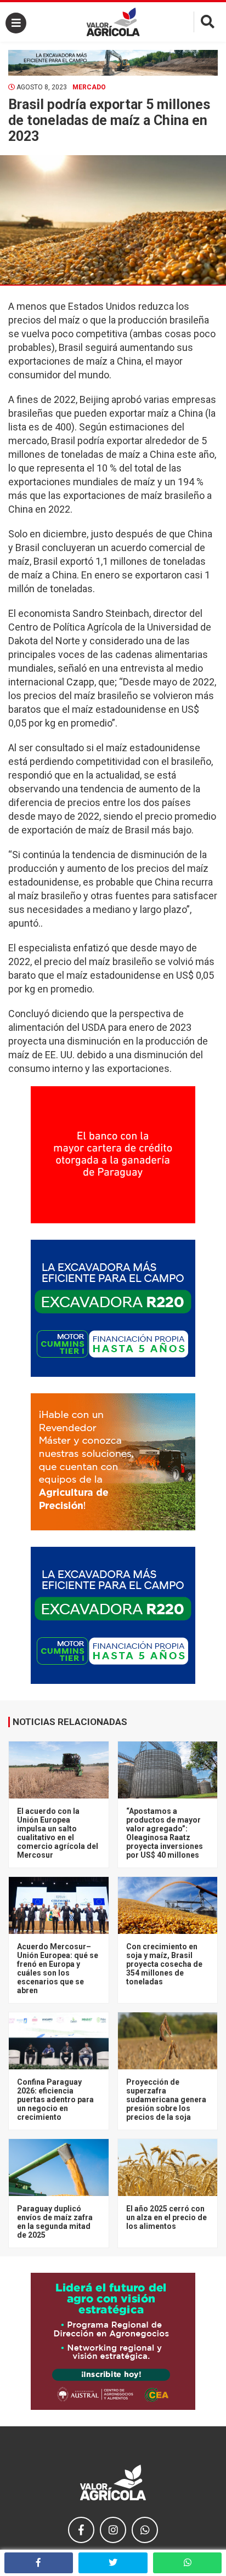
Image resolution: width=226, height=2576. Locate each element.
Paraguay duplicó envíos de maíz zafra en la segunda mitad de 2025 (55, 2222)
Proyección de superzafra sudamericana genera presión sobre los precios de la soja (166, 2100)
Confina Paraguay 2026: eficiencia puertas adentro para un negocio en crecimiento (55, 2100)
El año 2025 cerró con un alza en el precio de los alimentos (166, 2217)
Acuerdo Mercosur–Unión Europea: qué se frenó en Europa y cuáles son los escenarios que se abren (58, 1968)
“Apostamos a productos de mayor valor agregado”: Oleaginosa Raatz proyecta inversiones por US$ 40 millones (165, 1833)
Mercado (89, 87)
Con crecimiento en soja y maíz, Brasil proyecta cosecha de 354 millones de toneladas (164, 1964)
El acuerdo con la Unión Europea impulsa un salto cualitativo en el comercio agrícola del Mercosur (58, 1833)
